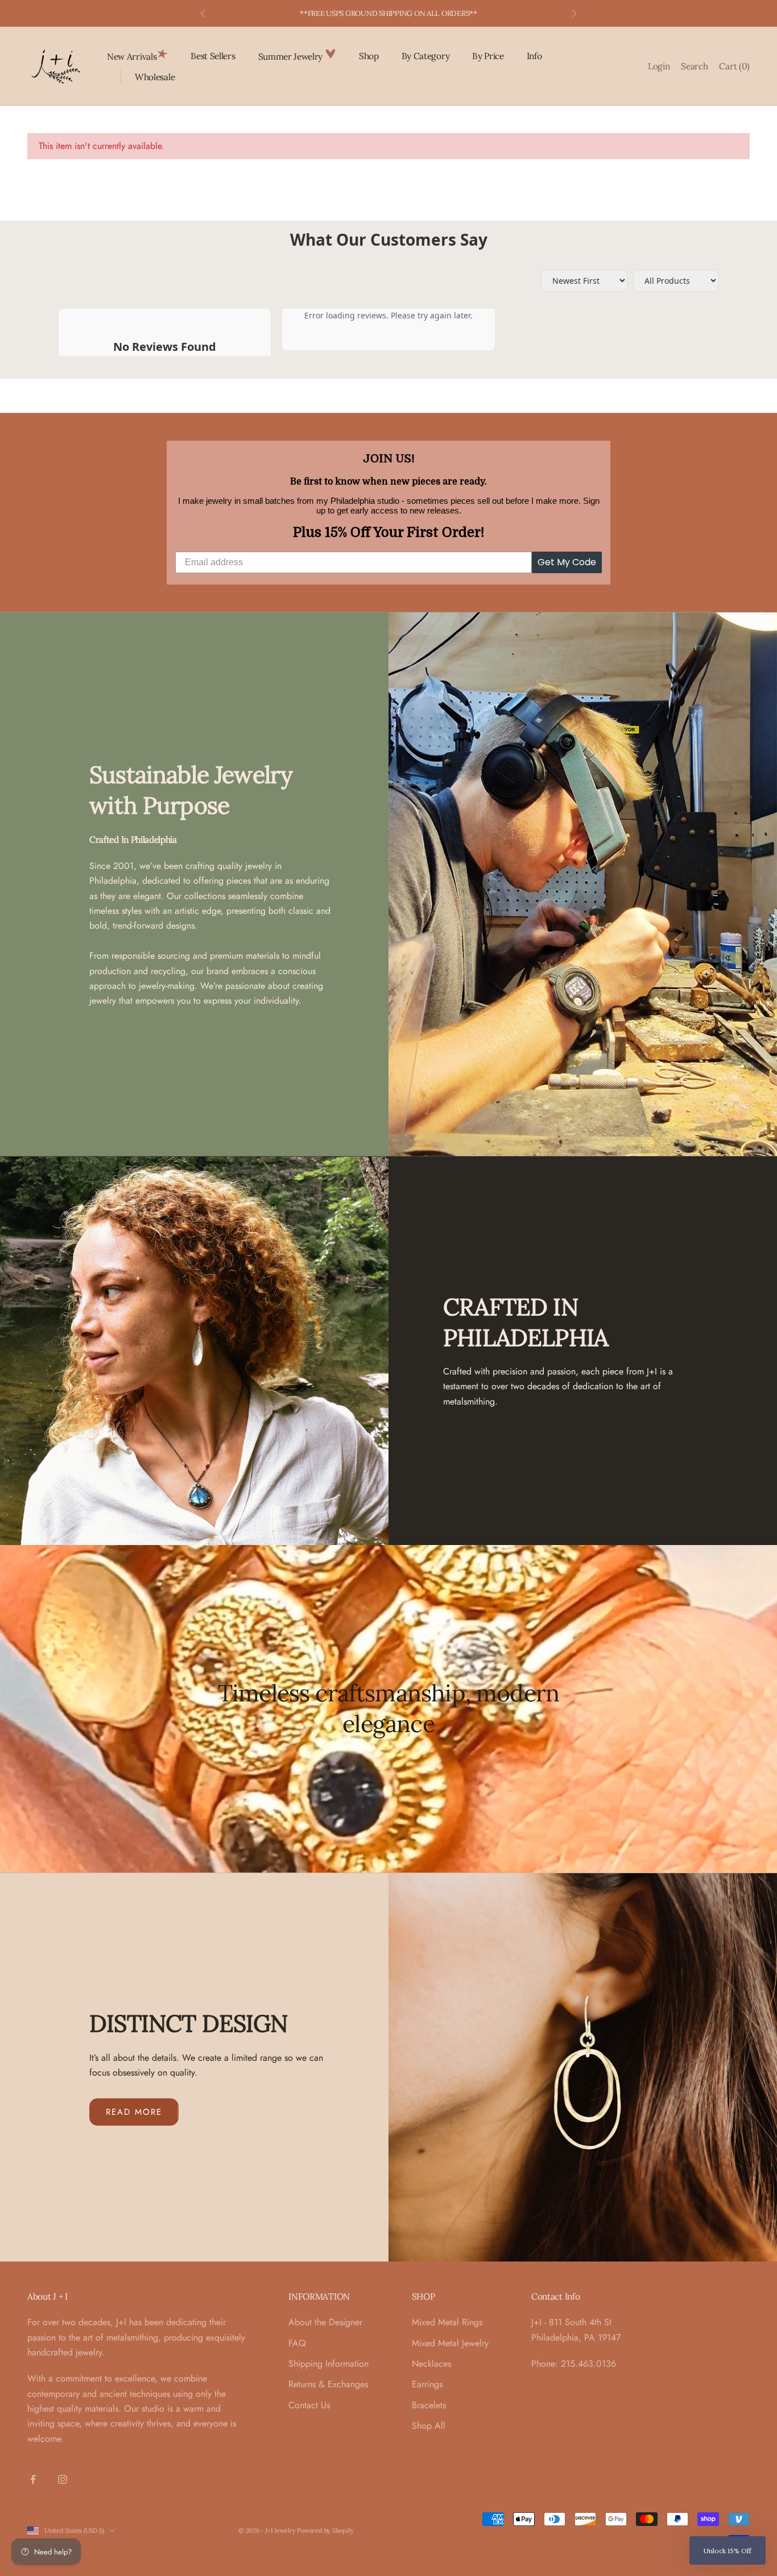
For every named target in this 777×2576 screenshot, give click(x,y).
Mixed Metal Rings (447, 2322)
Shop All (429, 2426)
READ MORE (134, 2112)
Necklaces (431, 2364)
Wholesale (155, 77)
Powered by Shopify (325, 2531)
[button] (728, 2550)
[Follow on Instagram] (63, 2479)
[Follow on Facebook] (33, 2479)
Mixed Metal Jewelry (450, 2343)
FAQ (297, 2343)
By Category (426, 56)
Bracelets (429, 2405)
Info (534, 56)
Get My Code (567, 562)
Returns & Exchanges (328, 2384)
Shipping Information (328, 2364)
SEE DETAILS (449, 13)
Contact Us (309, 2405)
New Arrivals (132, 56)
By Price (488, 56)
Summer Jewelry (292, 56)
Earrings (427, 2384)
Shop (369, 56)
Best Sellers (213, 56)
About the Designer (325, 2322)
